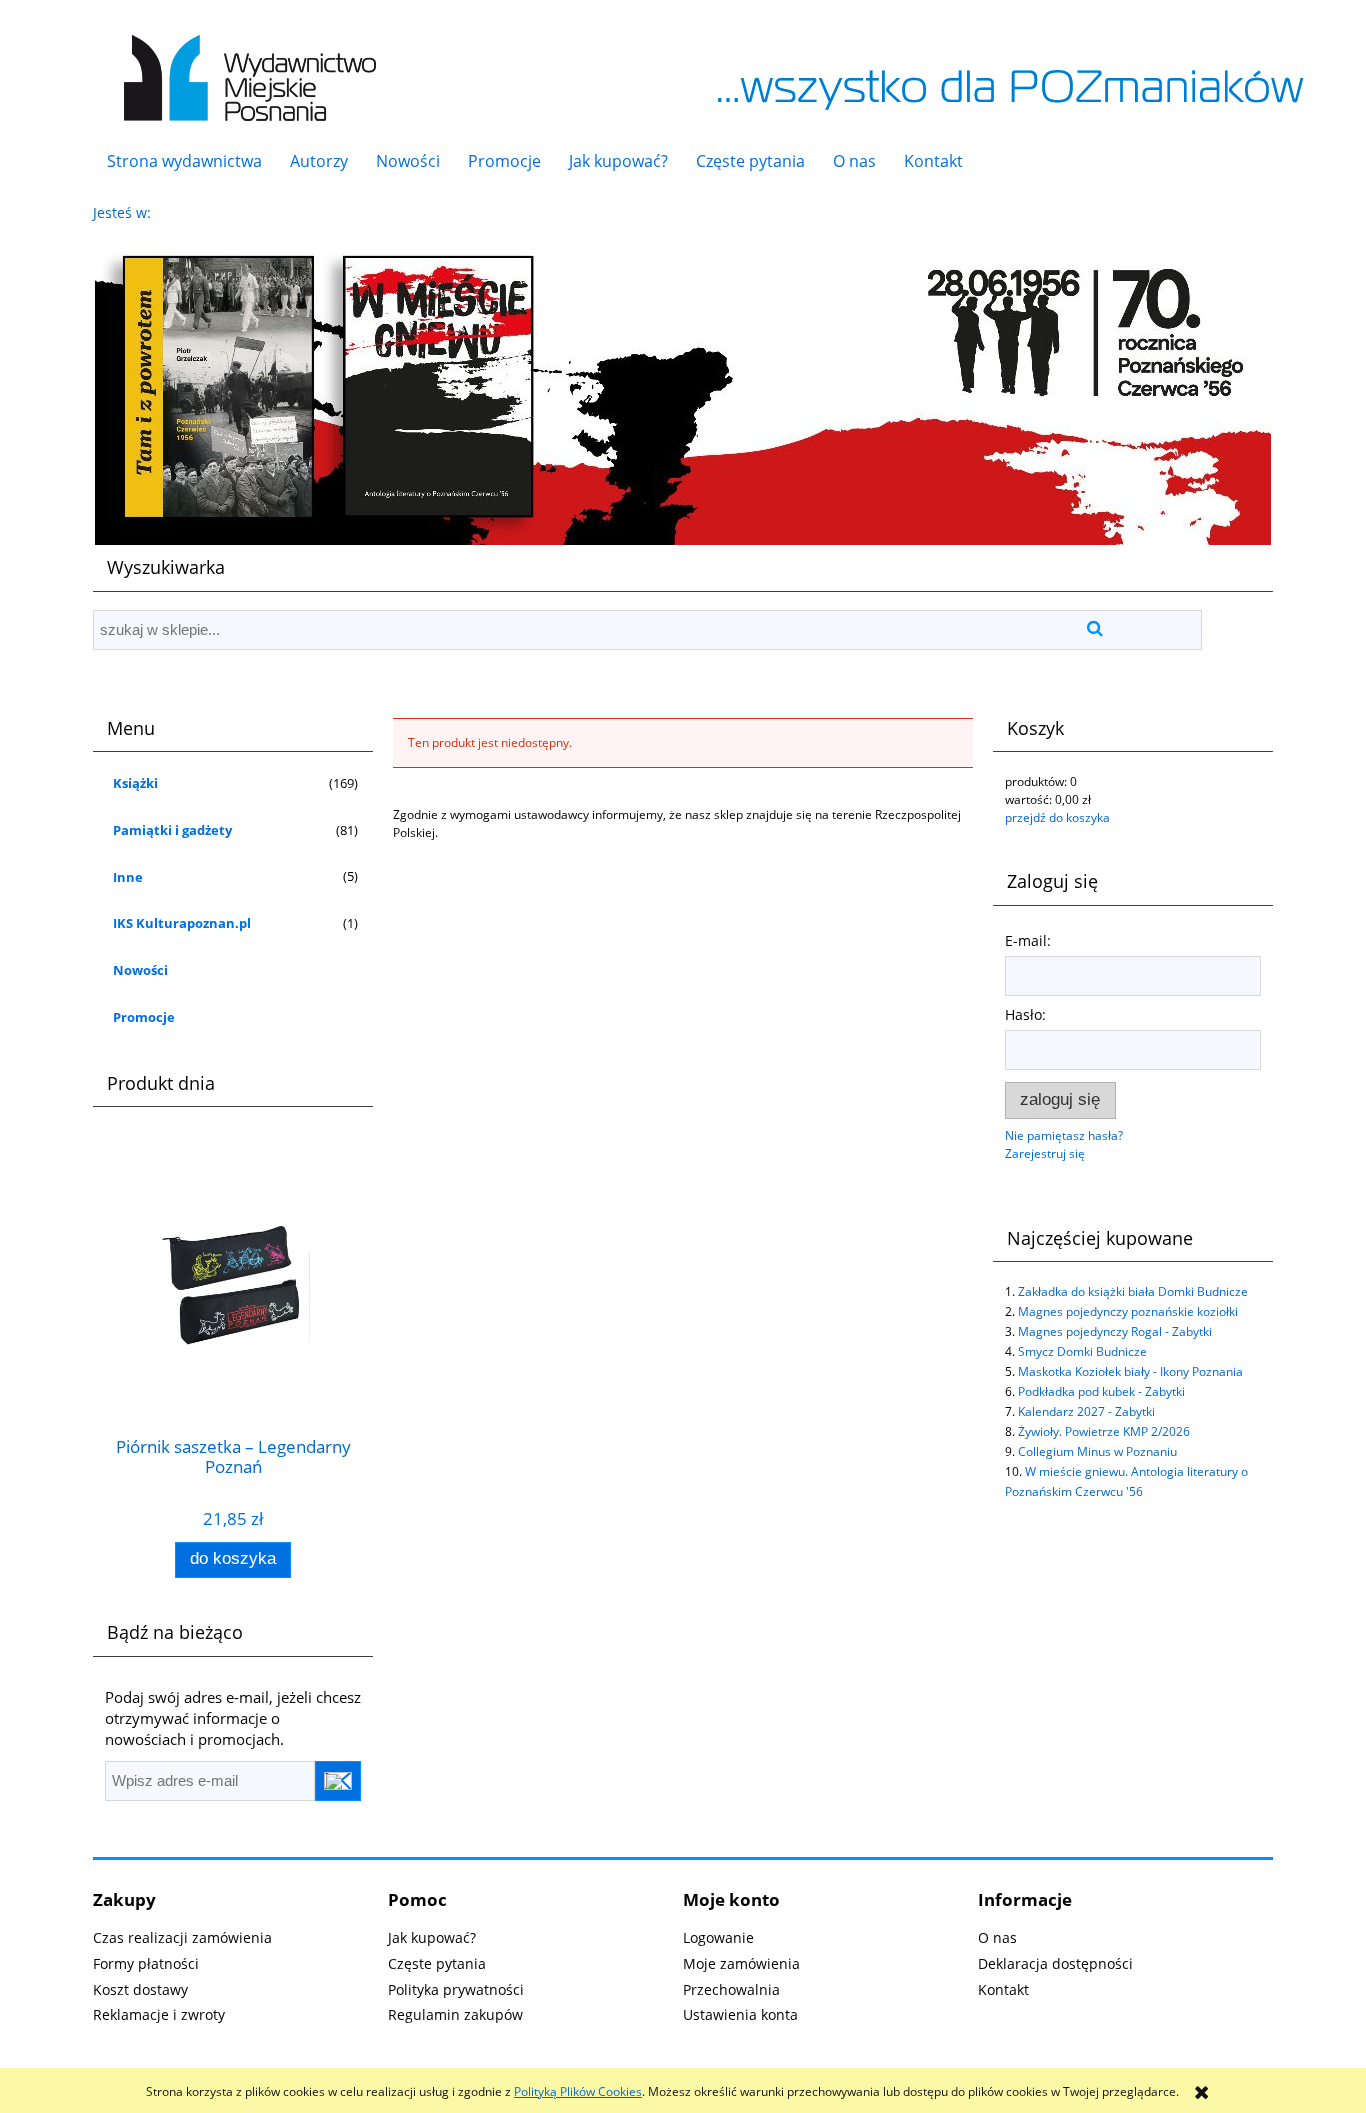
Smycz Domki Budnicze (1082, 1351)
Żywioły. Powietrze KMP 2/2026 (1104, 1431)
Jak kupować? (432, 1937)
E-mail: (1028, 940)
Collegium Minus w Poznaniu (1097, 1451)
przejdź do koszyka (1057, 817)
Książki (135, 783)
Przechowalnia (731, 1989)
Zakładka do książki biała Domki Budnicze (1133, 1291)
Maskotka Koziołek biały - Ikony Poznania (1130, 1371)
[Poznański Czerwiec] (683, 385)
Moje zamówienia (741, 1963)
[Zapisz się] (338, 1781)
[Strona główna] (245, 67)
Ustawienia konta (740, 2014)
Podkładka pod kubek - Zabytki (1101, 1391)
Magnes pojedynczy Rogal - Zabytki (1115, 1331)
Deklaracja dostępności (1055, 1963)
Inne (128, 877)
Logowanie (718, 1937)
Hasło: (1025, 1014)
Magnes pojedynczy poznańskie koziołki (1128, 1311)
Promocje (144, 1017)
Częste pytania (437, 1963)
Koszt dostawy (140, 1989)
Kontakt (1003, 1989)
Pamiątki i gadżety (172, 830)
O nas (997, 1937)
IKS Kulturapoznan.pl (182, 923)
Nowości (140, 970)
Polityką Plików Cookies (578, 2091)
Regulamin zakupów (455, 2014)
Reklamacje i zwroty (159, 2014)
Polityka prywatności (456, 1989)
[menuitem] (184, 161)
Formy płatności (146, 1963)
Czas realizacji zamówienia (182, 1937)
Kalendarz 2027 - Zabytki (1086, 1411)
